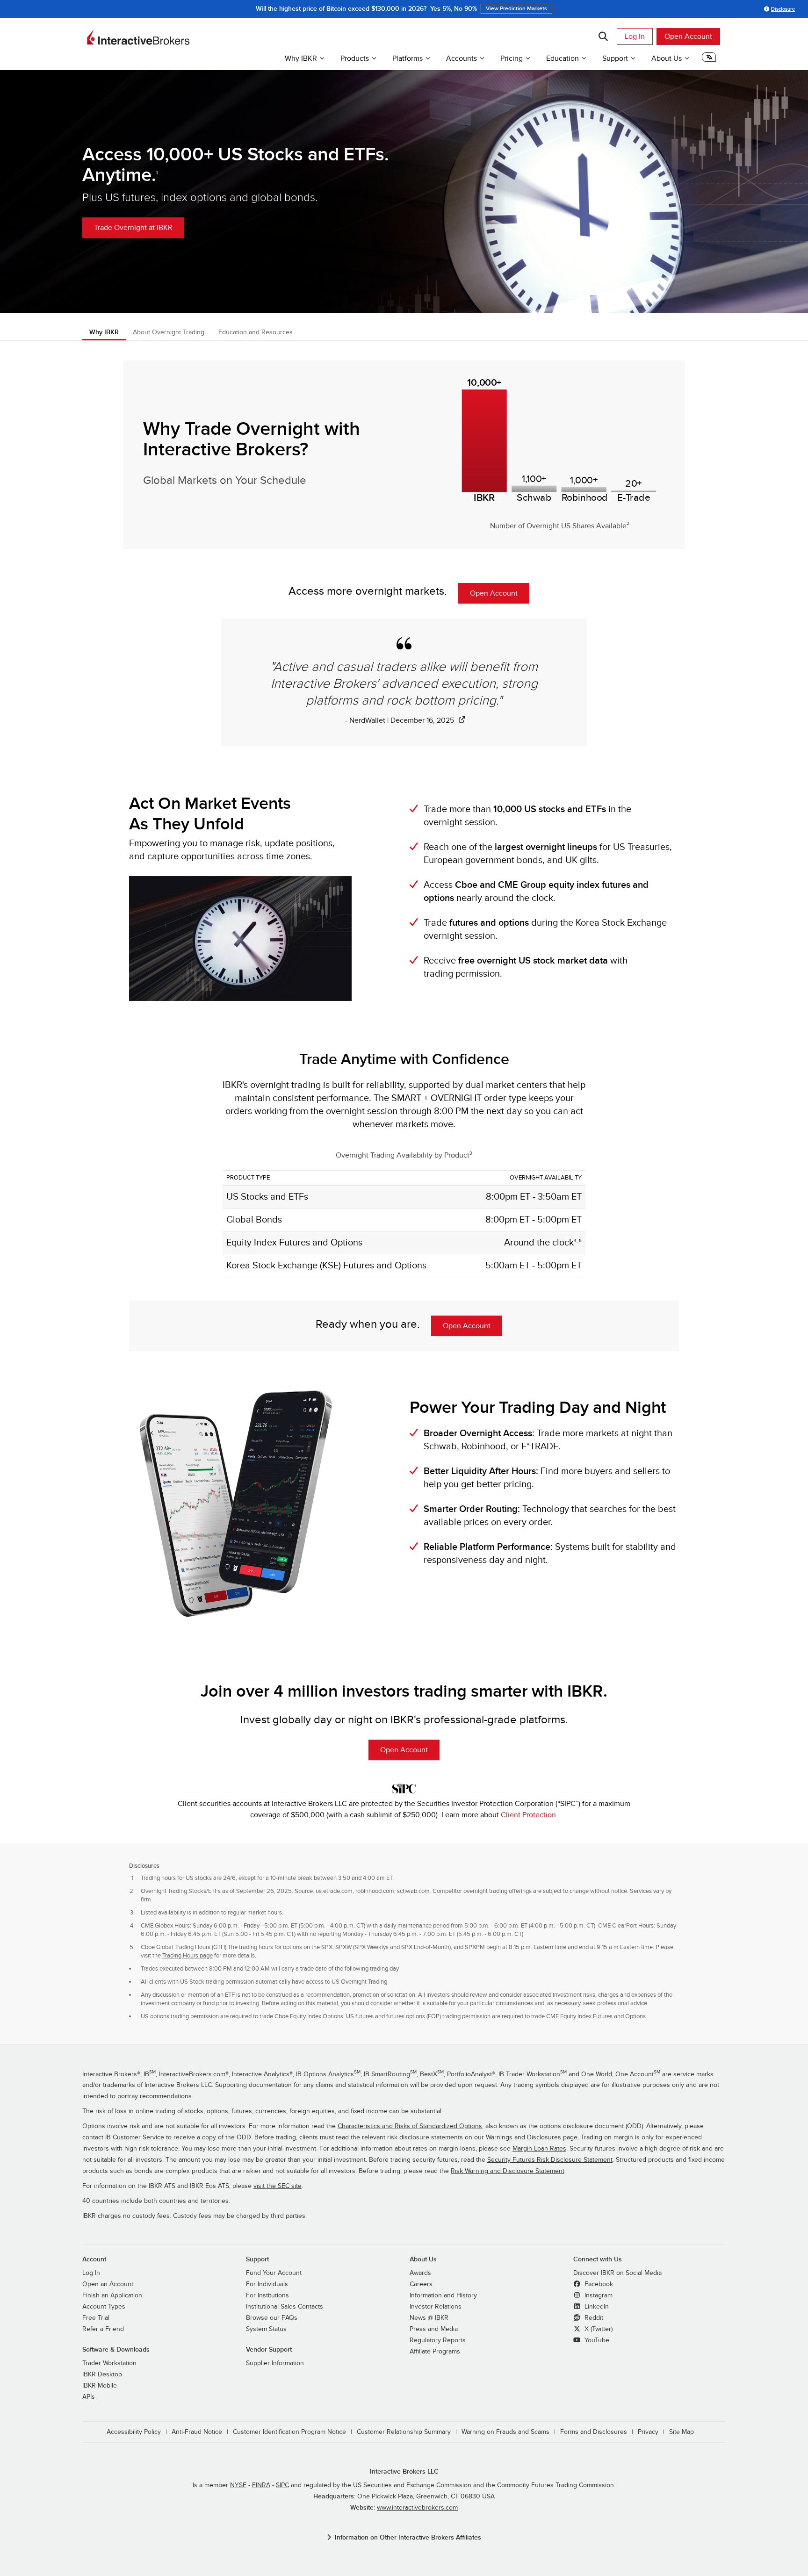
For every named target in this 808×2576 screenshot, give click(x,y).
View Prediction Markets (516, 9)
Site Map (682, 2432)
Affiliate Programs (435, 2352)
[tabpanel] (404, 998)
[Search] (603, 36)
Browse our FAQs (272, 2318)
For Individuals (267, 2284)
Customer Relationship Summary (404, 2432)
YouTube (596, 2340)
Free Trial (96, 2318)
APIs (89, 2397)
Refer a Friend (103, 2329)
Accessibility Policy (134, 2432)
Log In (635, 36)
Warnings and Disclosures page (532, 2137)
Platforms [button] (408, 58)
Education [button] (563, 58)
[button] (709, 60)
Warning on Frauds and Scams (505, 2432)
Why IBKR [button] (301, 58)
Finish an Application (112, 2295)
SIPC (282, 2485)
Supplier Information (275, 2363)
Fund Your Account (274, 2273)
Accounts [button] (462, 58)
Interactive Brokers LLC (404, 2472)
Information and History (443, 2295)
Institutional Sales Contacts (285, 2307)
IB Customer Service (135, 2137)
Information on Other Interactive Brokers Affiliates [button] (408, 2537)
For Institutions (267, 2295)
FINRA (261, 2485)
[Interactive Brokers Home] (138, 37)
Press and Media (434, 2329)
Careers (421, 2284)
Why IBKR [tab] (104, 332)
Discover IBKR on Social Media (617, 2273)
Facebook (598, 2284)
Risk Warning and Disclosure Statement (508, 2171)
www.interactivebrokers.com (417, 2508)
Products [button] (355, 58)
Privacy (648, 2432)
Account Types (104, 2307)
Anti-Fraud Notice (197, 2432)
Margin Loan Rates (539, 2149)
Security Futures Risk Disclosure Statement (550, 2160)
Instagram (598, 2295)
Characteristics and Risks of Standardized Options (410, 2126)
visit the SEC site (278, 2186)
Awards (420, 2273)
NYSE (238, 2485)
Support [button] (615, 58)
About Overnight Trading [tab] (169, 332)
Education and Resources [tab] (256, 332)
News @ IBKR (429, 2318)
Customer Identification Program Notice (289, 2432)
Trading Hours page (188, 1956)
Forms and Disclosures (594, 2432)
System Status (266, 2329)
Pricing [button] (512, 58)
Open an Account (108, 2284)
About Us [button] (667, 58)
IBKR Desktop (102, 2375)
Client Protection (528, 1815)
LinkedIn (596, 2307)
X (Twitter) (598, 2329)
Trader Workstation (109, 2363)
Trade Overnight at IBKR (133, 228)
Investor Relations (436, 2307)
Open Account (688, 36)
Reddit (593, 2318)
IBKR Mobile (100, 2386)
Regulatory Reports (438, 2340)
